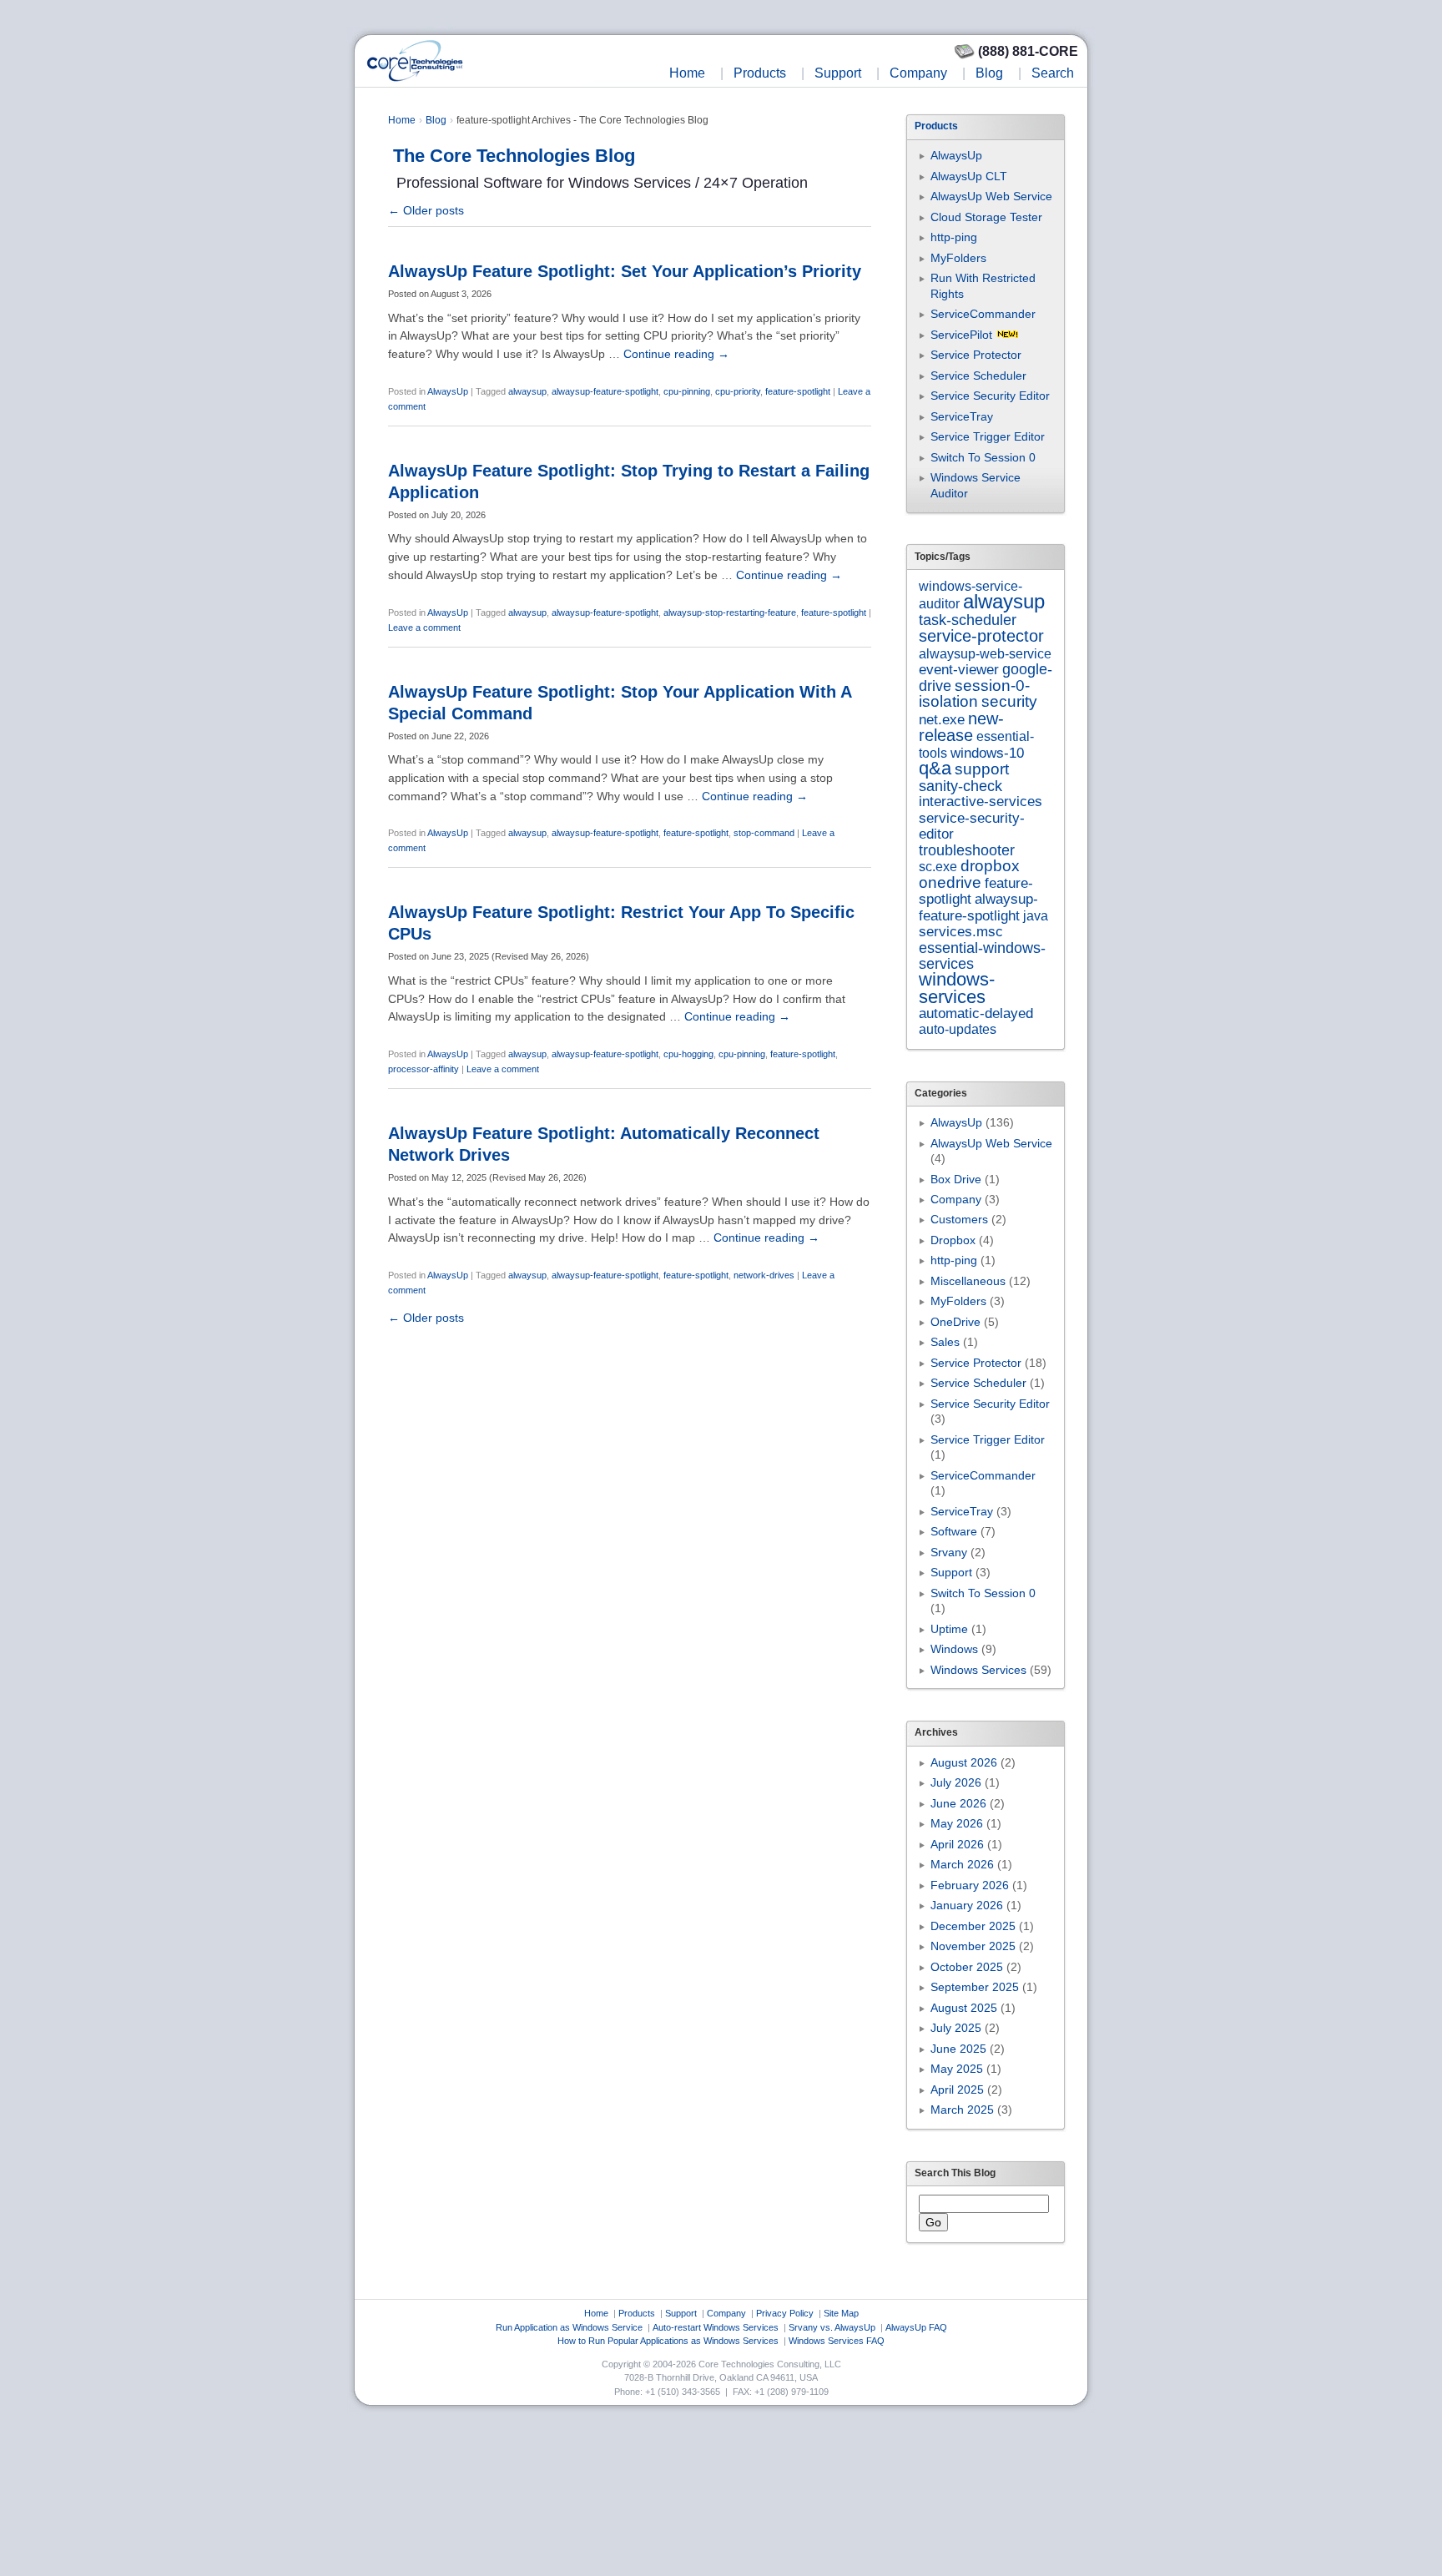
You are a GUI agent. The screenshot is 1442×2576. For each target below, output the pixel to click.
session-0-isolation (974, 693)
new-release (961, 726)
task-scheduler (968, 620)
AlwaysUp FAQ (916, 2327)
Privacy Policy (785, 2313)
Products (760, 73)
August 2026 (964, 1762)
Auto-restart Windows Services (716, 2327)
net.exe (942, 720)
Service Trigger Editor (988, 436)
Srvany (949, 1552)
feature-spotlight (798, 391)
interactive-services (981, 802)
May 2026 (957, 1823)
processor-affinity (424, 1069)
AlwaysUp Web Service (991, 196)
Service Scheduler (978, 376)
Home (687, 73)
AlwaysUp (448, 391)
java (1036, 915)
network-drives (764, 1275)
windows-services (957, 988)
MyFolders (958, 258)
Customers (959, 1219)
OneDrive (955, 1322)
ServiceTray (962, 416)
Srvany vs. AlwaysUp (832, 2327)
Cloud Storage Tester (986, 217)
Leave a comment (424, 628)
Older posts (426, 210)
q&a (935, 768)
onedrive (950, 882)
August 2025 (964, 2008)
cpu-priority (738, 391)
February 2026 (970, 1885)
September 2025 (975, 1987)
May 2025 (957, 2069)
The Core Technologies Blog (514, 156)
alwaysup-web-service (985, 653)
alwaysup (527, 391)
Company (918, 73)
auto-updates (958, 1029)
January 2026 (967, 1905)
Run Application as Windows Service (569, 2327)
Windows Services (978, 1670)
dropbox (990, 866)
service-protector (981, 636)
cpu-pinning (687, 391)
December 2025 (973, 1926)
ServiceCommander (983, 314)
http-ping (954, 237)
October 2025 (967, 1967)
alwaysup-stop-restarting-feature (730, 612)
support (982, 769)
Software (954, 1531)
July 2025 (956, 2028)
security (1009, 701)
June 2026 (958, 1803)
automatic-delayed (976, 1013)
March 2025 (962, 2110)
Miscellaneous (968, 1281)
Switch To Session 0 (983, 457)
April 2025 (957, 2090)
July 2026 (956, 1782)
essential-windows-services (982, 956)
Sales (945, 1342)
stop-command (764, 833)
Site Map (841, 2313)
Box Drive (956, 1179)
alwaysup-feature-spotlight (605, 391)
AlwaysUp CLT (969, 176)
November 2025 (973, 1946)
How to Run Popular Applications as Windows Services (668, 2341)
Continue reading (676, 354)
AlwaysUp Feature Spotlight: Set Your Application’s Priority (625, 271)
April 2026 (957, 1844)
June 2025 (958, 2049)
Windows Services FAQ (837, 2341)
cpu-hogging (688, 1054)
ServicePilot (961, 335)
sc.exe (938, 866)
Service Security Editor (990, 396)
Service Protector (976, 355)
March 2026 (962, 1864)
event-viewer (959, 670)
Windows (954, 1649)
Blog (989, 73)
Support (838, 73)
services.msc (961, 931)
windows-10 (987, 753)
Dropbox (953, 1240)
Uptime (949, 1629)
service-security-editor (972, 826)
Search (1053, 73)
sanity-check (960, 786)
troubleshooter (967, 850)
